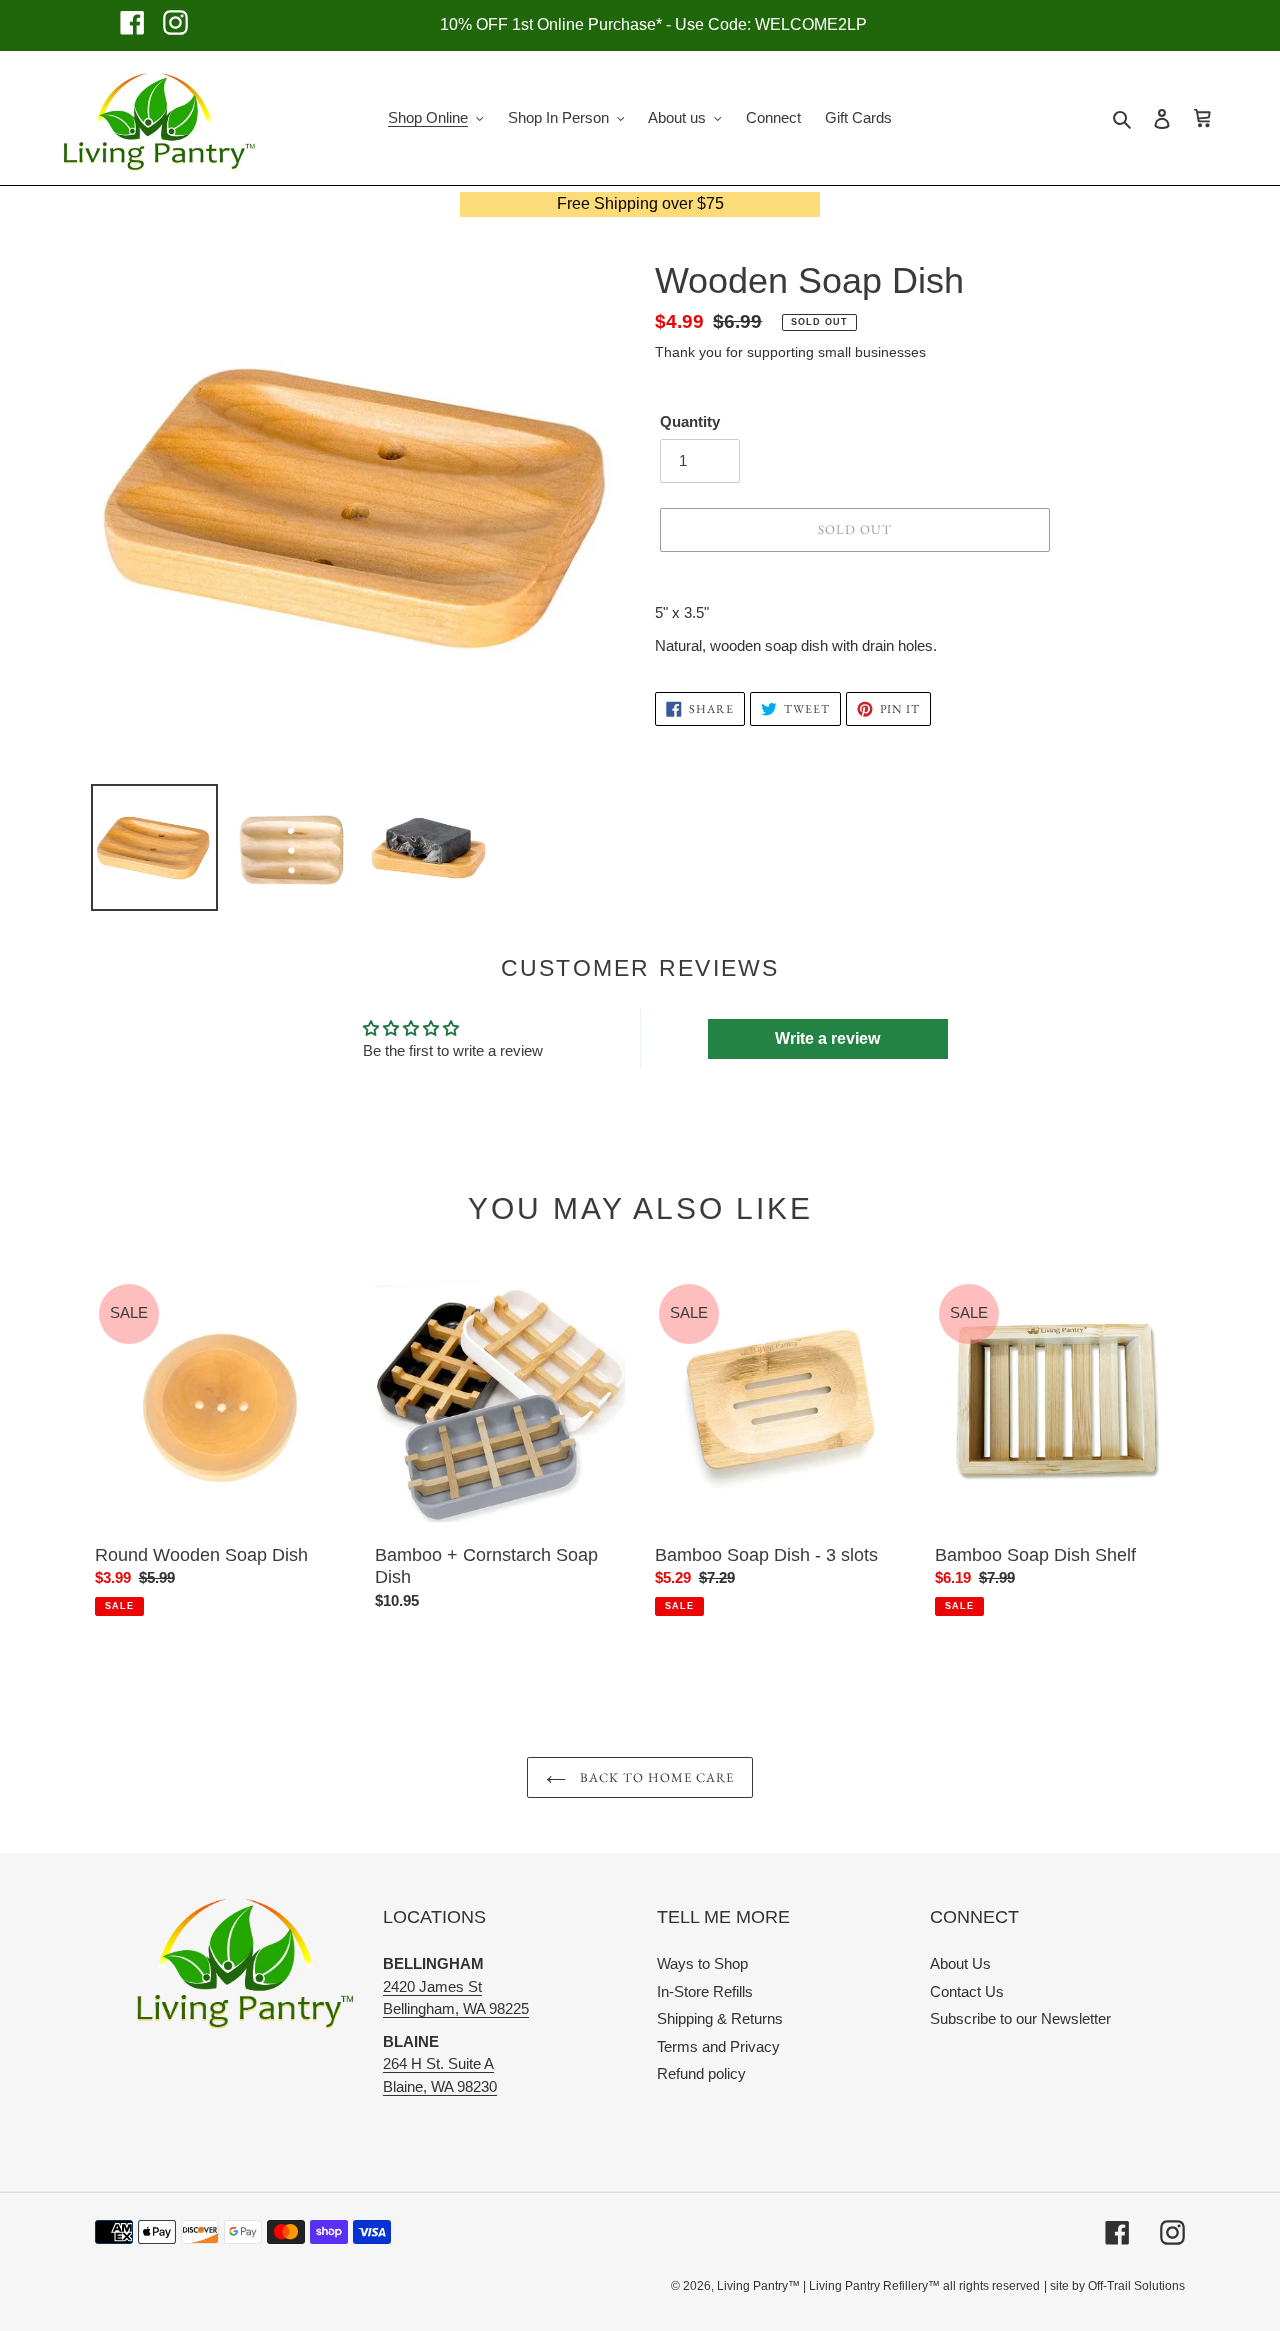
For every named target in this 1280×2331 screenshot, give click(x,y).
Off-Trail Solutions (1136, 2286)
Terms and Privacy (718, 2046)
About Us (960, 1963)
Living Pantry (752, 2286)
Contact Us (967, 1991)
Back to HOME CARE (655, 1777)
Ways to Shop (702, 1963)
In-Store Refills (705, 1991)
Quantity (690, 421)
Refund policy (701, 2073)
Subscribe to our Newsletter (1020, 2018)
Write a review (827, 1038)
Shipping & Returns (720, 2018)
